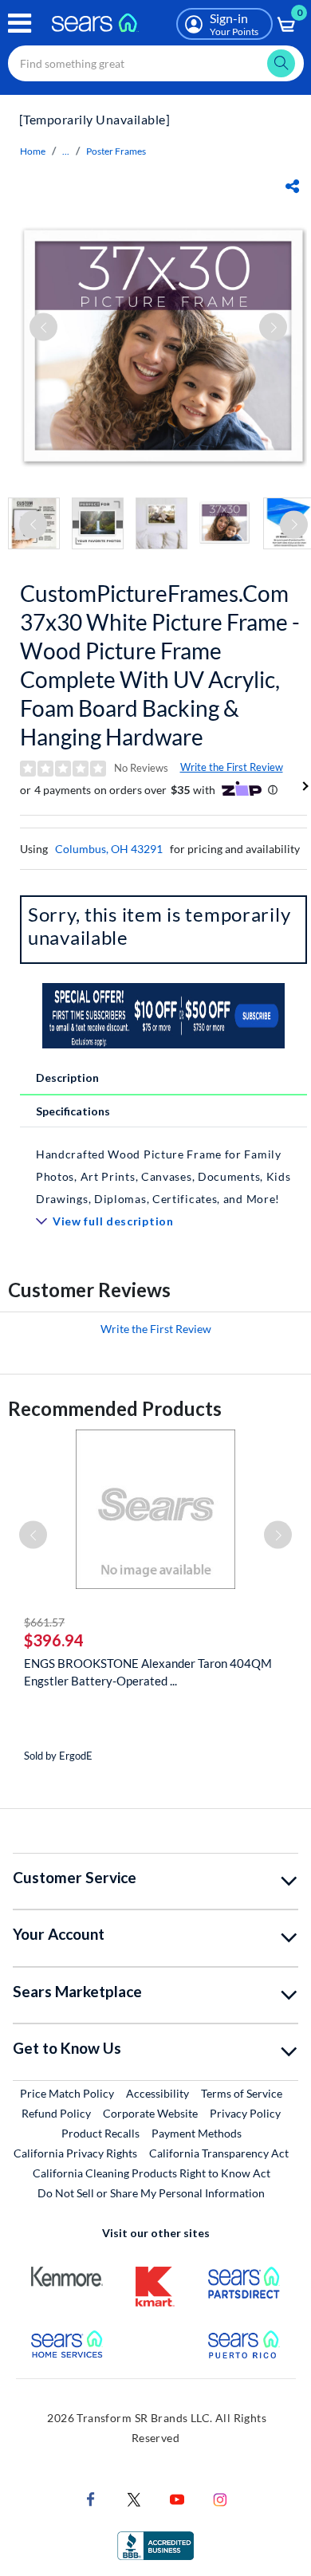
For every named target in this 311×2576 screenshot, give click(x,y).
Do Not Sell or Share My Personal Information (151, 2193)
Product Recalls (100, 2133)
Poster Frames (116, 151)
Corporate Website (151, 2113)
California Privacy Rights (75, 2153)
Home (33, 151)
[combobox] (156, 63)
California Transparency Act (219, 2153)
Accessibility (157, 2093)
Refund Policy (56, 2113)
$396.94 (54, 1640)
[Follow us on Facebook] (91, 2498)
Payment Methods (197, 2133)
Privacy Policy (245, 2113)
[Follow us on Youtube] (177, 2498)
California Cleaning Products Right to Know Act (152, 2173)
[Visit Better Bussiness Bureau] (155, 2545)
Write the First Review (232, 767)
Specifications (73, 1111)
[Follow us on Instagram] (220, 2498)
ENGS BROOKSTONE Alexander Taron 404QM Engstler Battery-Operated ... (148, 1672)
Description (67, 1078)
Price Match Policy (67, 2093)
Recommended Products (115, 1408)
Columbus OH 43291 (109, 849)
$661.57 (44, 1622)
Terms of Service (242, 2093)
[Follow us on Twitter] (134, 2498)
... (66, 151)
